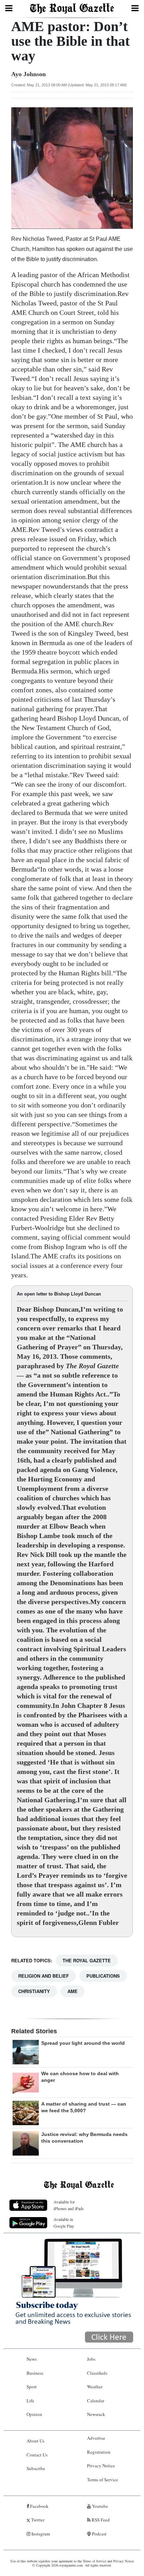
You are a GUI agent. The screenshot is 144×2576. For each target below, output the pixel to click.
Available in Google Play (64, 2223)
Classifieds (97, 2373)
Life (30, 2401)
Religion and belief (44, 1976)
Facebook (39, 2506)
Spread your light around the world (83, 2043)
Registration (99, 2452)
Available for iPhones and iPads (69, 2205)
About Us (35, 2441)
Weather (95, 2387)
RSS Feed (100, 2520)
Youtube (99, 2506)
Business (35, 2373)
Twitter (37, 2520)
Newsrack (96, 2414)
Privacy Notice (101, 2466)
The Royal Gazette (87, 1960)
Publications (103, 1976)
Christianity (34, 1991)
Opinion (34, 2414)
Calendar (96, 2401)
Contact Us (37, 2455)
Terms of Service (103, 2480)
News (32, 2359)
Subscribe (36, 2468)
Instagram (40, 2534)
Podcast (99, 2534)
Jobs (91, 2359)
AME (73, 1991)
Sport (32, 2387)
